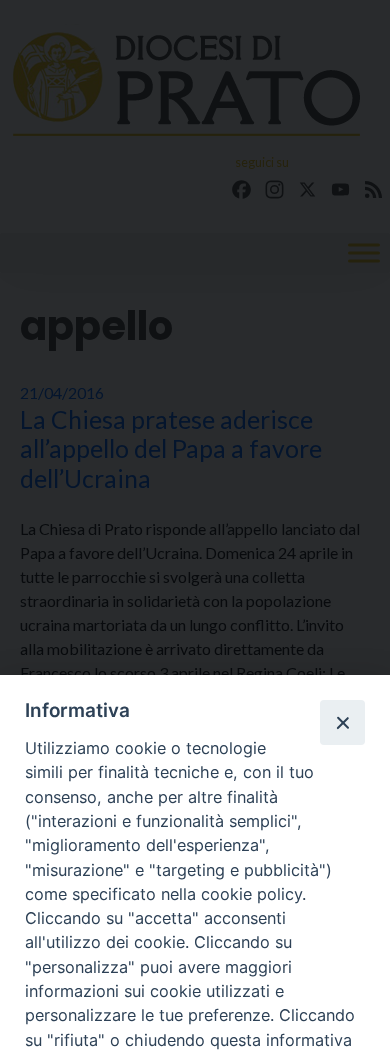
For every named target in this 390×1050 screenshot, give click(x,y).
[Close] (342, 722)
